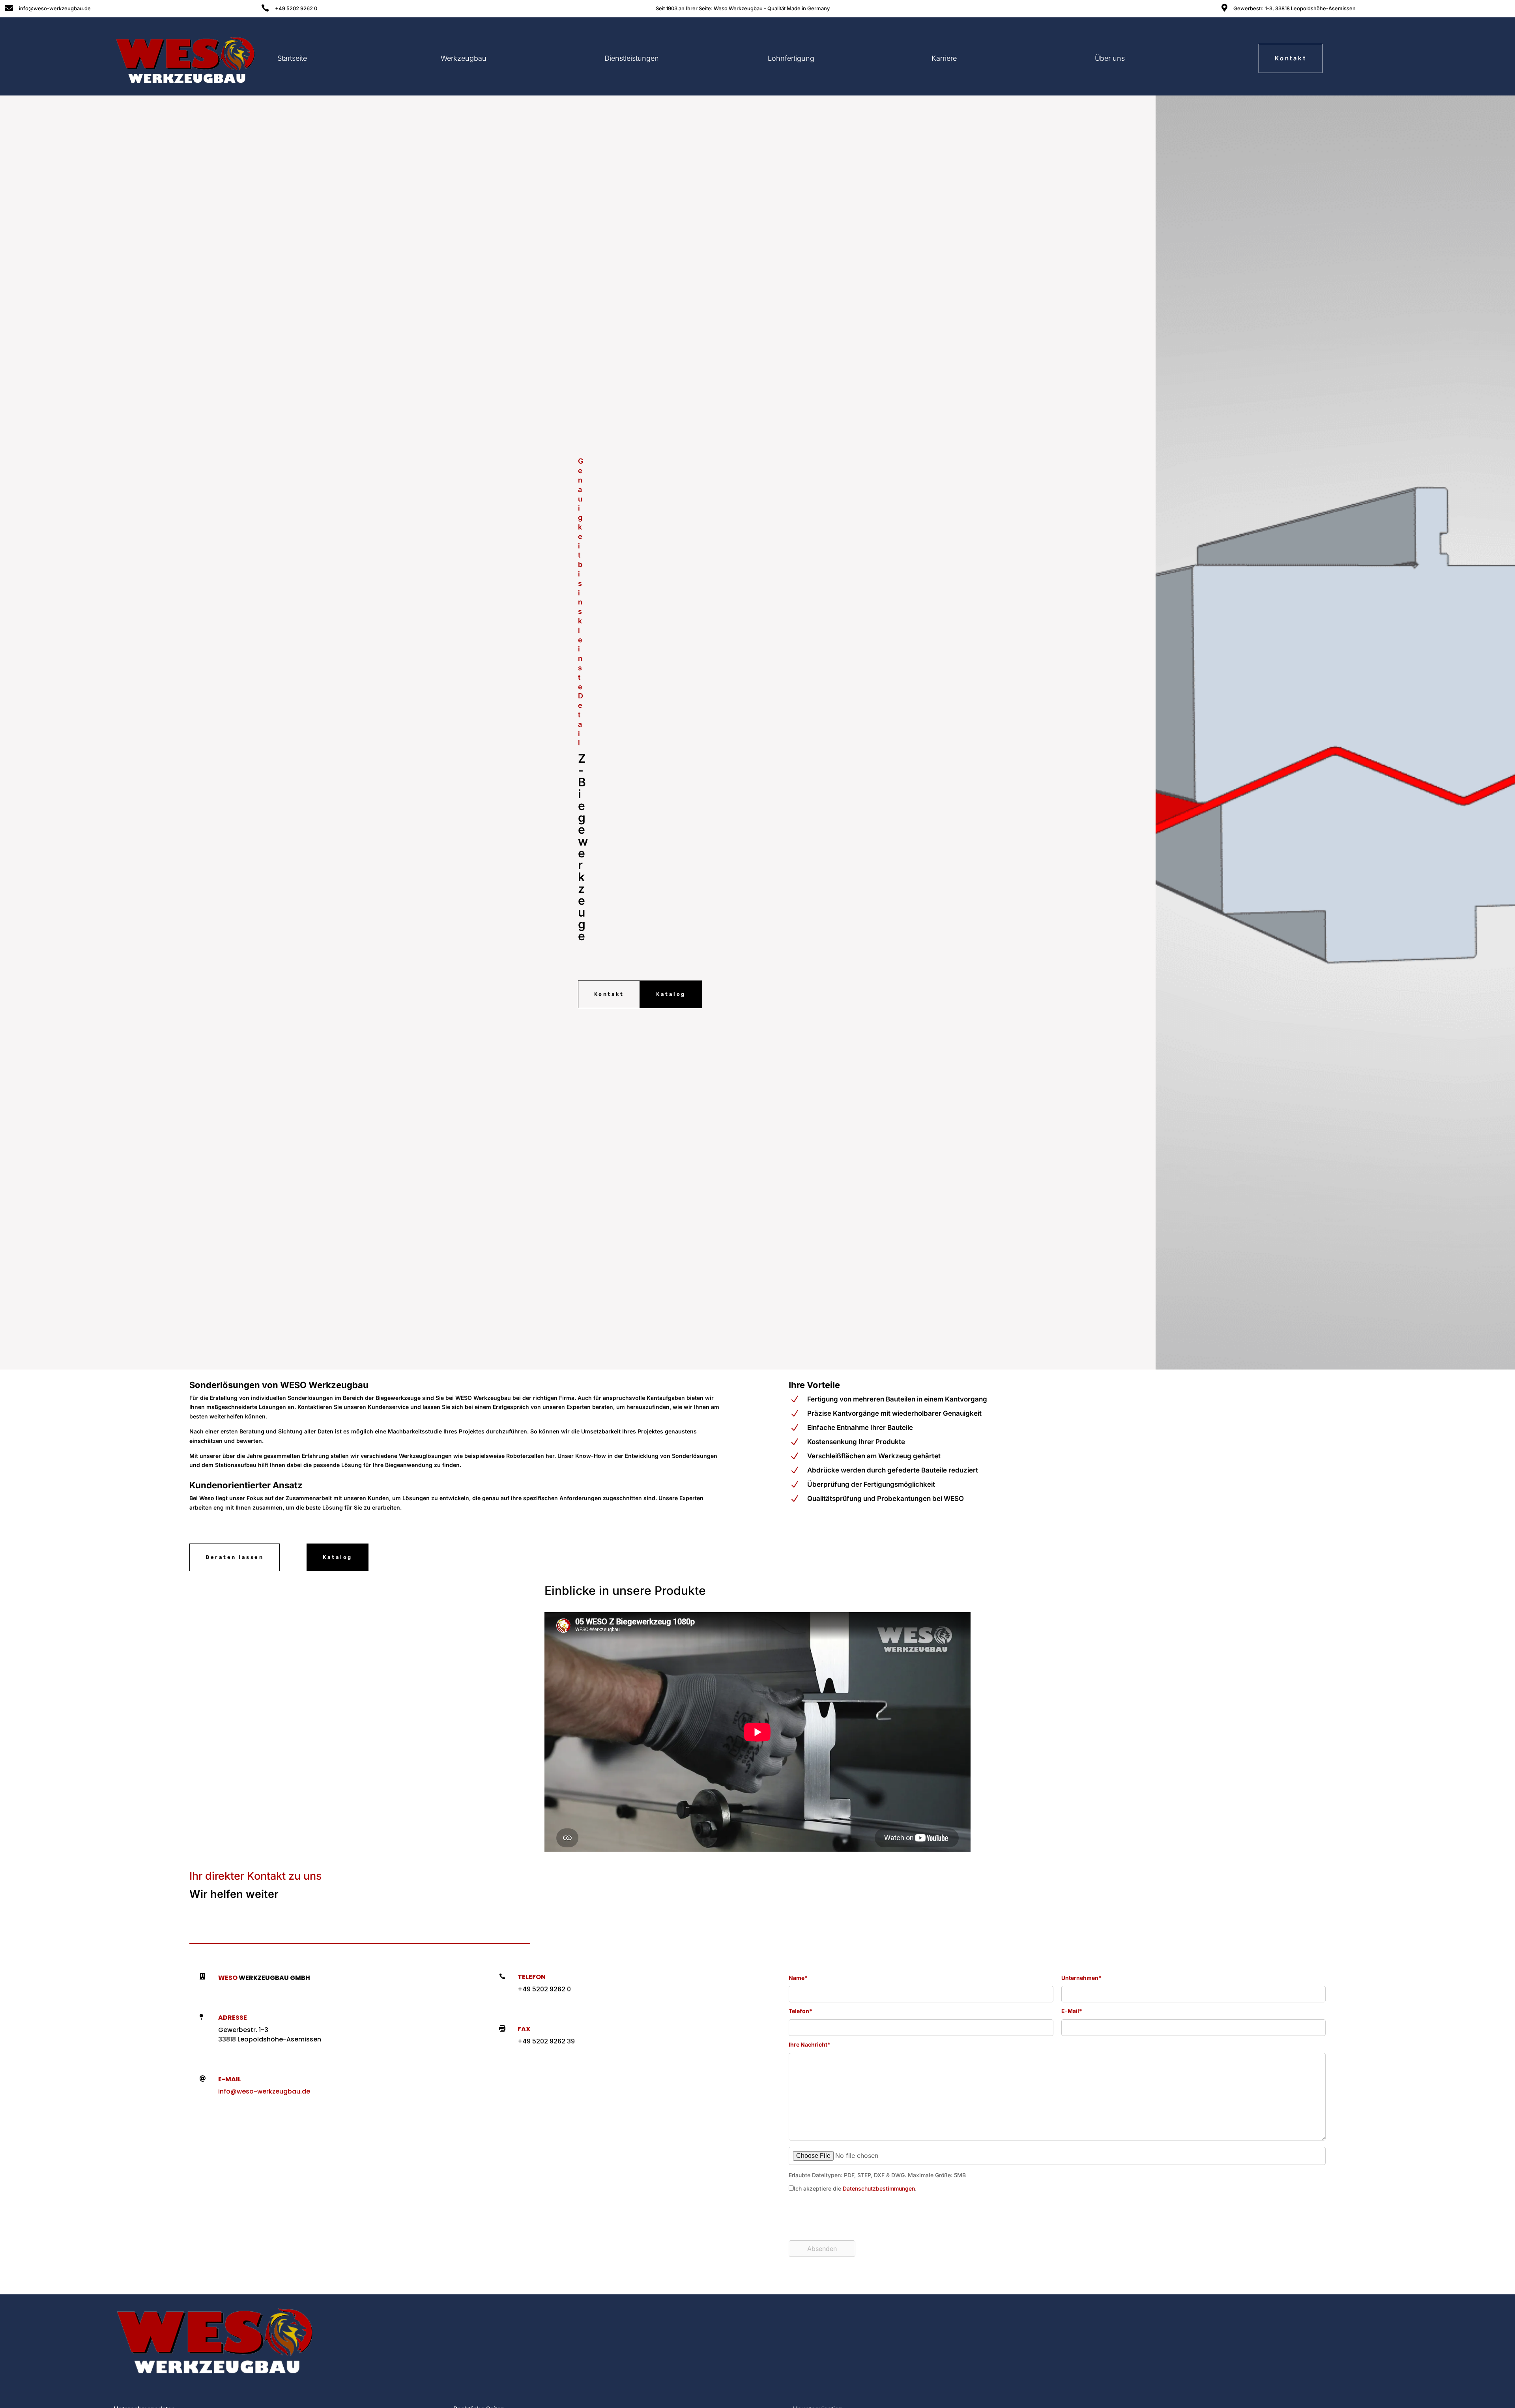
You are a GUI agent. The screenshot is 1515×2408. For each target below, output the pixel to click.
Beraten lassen (235, 1557)
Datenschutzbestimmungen (879, 2188)
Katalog (671, 994)
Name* (798, 1978)
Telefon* (801, 2011)
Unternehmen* (1081, 1978)
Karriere (944, 58)
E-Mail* (1072, 2011)
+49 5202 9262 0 (296, 8)
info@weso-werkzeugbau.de (264, 2091)
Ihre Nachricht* (810, 2044)
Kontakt (1291, 58)
